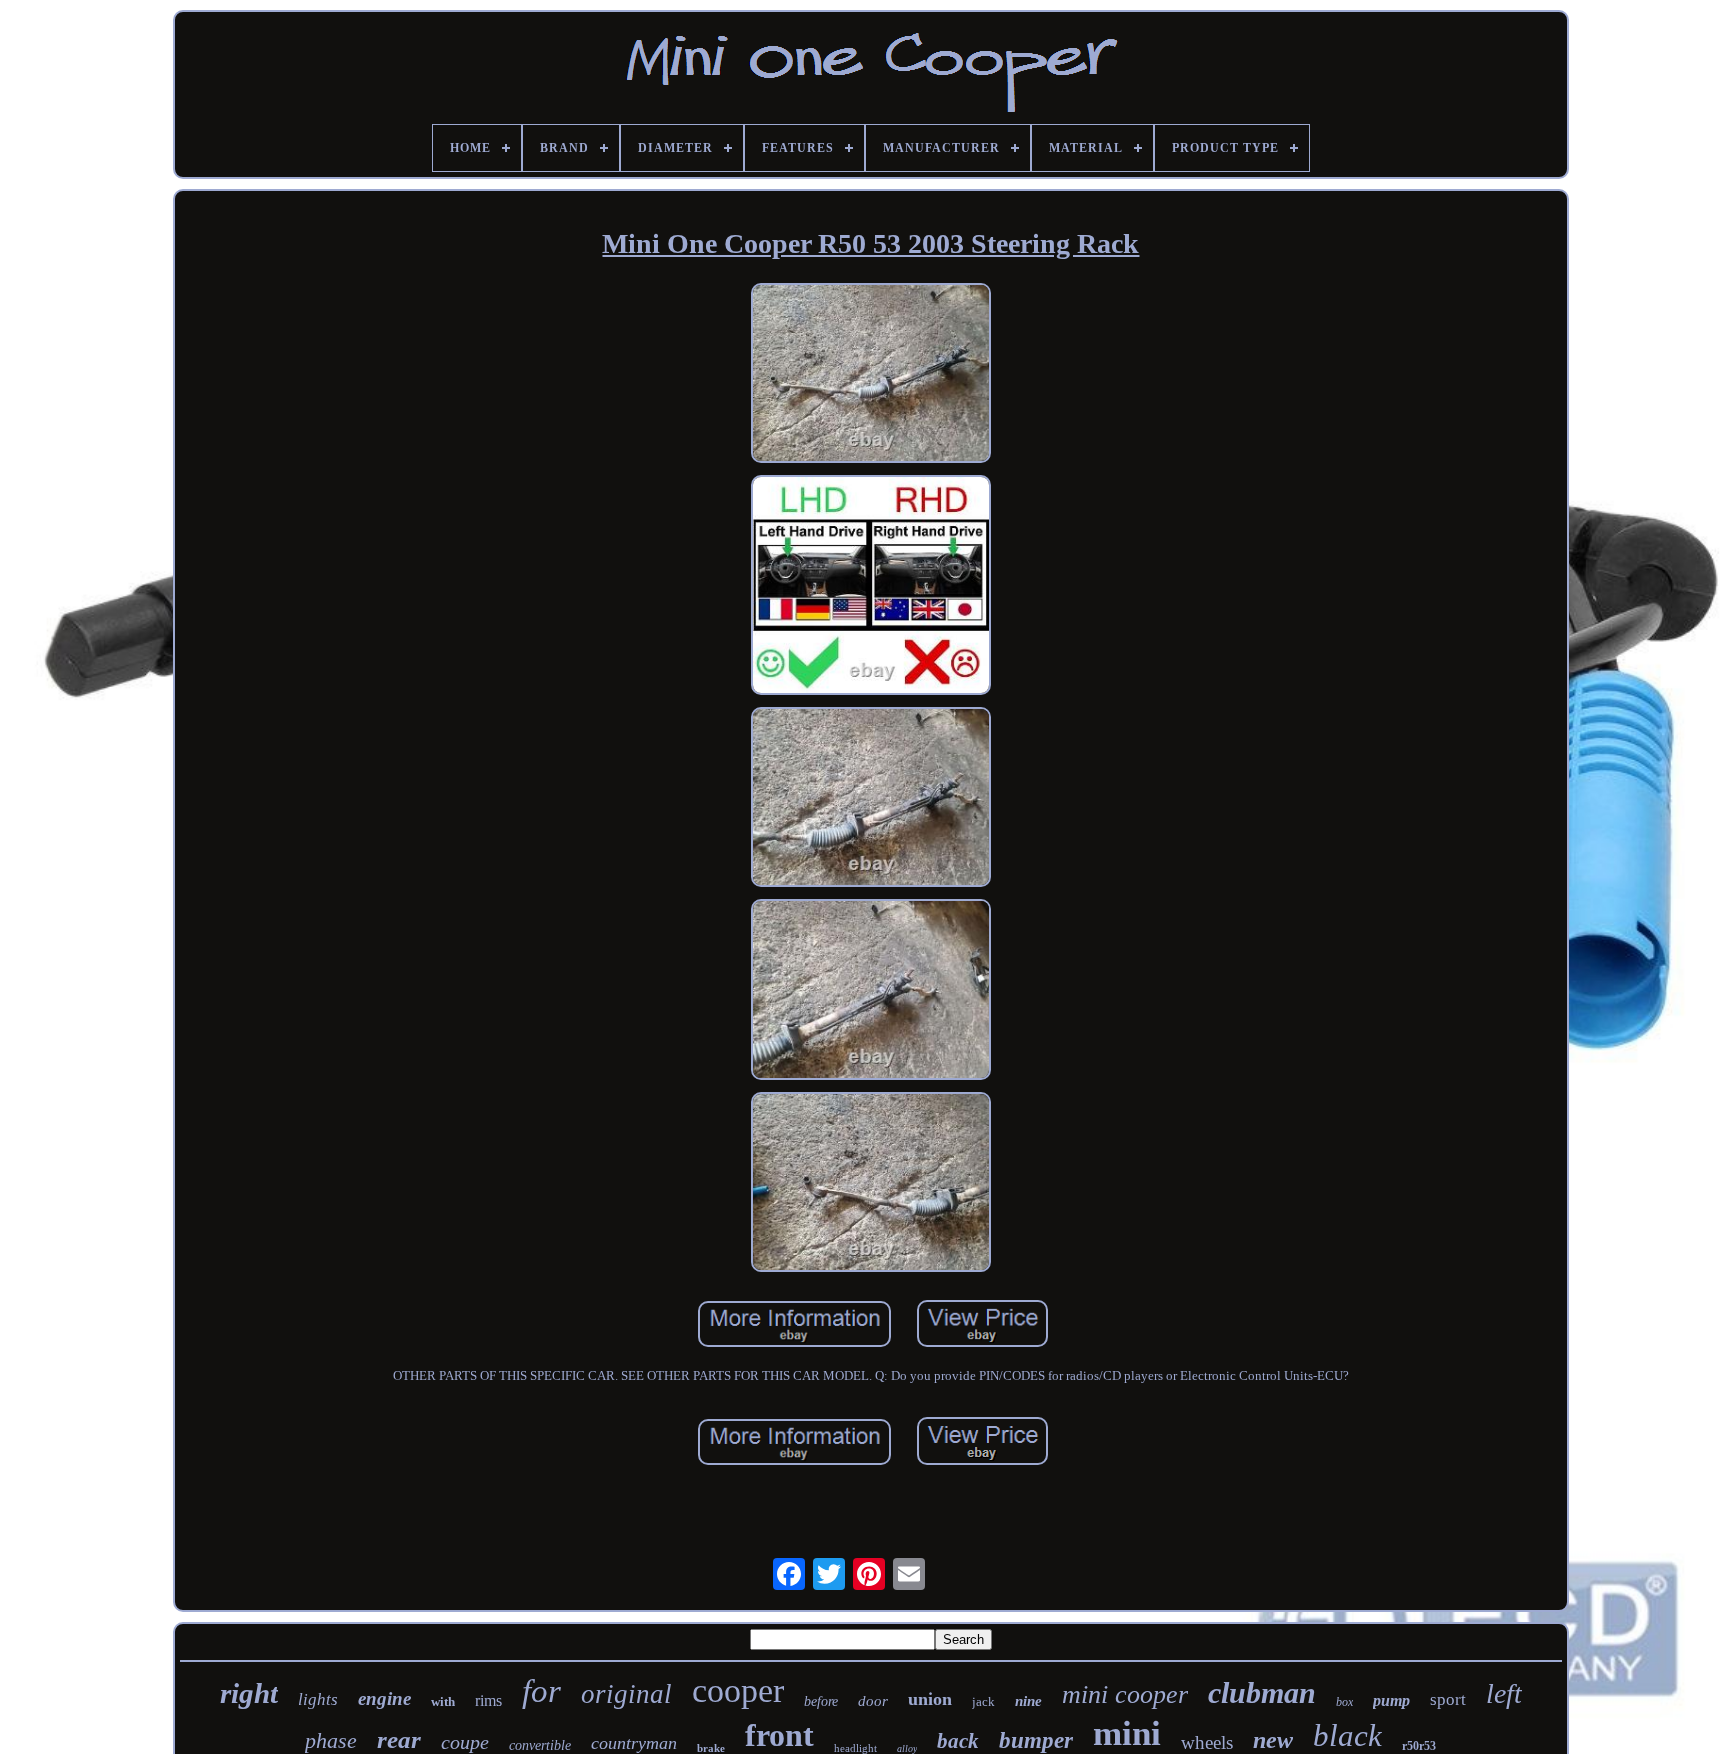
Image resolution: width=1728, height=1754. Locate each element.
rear (399, 1739)
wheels (1207, 1742)
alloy (907, 1748)
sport (1448, 1699)
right (249, 1693)
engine (384, 1698)
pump (1391, 1700)
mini (1127, 1733)
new (1273, 1740)
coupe (465, 1742)
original (626, 1694)
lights (318, 1699)
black (1347, 1735)
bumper (1036, 1740)
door (873, 1701)
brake (711, 1748)
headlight (855, 1748)
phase (331, 1740)
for (541, 1691)
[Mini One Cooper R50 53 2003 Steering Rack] (871, 375)
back (958, 1741)
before (821, 1701)
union (930, 1699)
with (443, 1701)
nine (1028, 1701)
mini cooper (1125, 1694)
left (1504, 1693)
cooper (738, 1690)
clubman (1262, 1692)
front (779, 1735)
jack (983, 1701)
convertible (540, 1745)
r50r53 (1419, 1746)
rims (488, 1700)
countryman (634, 1743)
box (1344, 1702)
